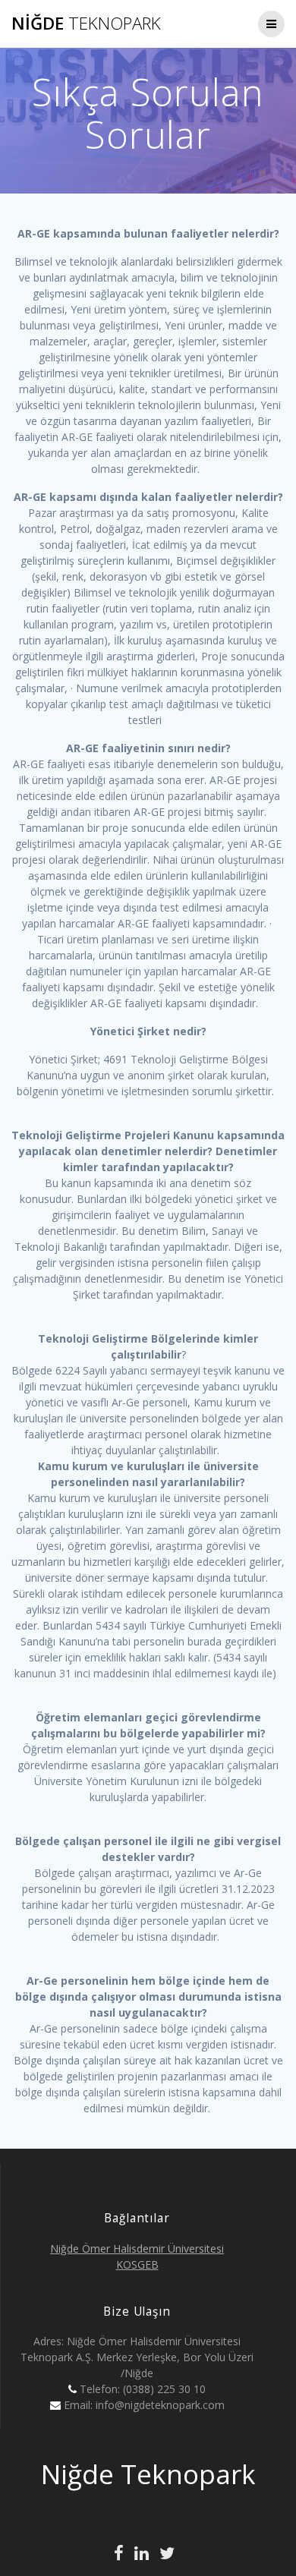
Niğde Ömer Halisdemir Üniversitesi (137, 2248)
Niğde (86, 24)
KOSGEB (137, 2264)
